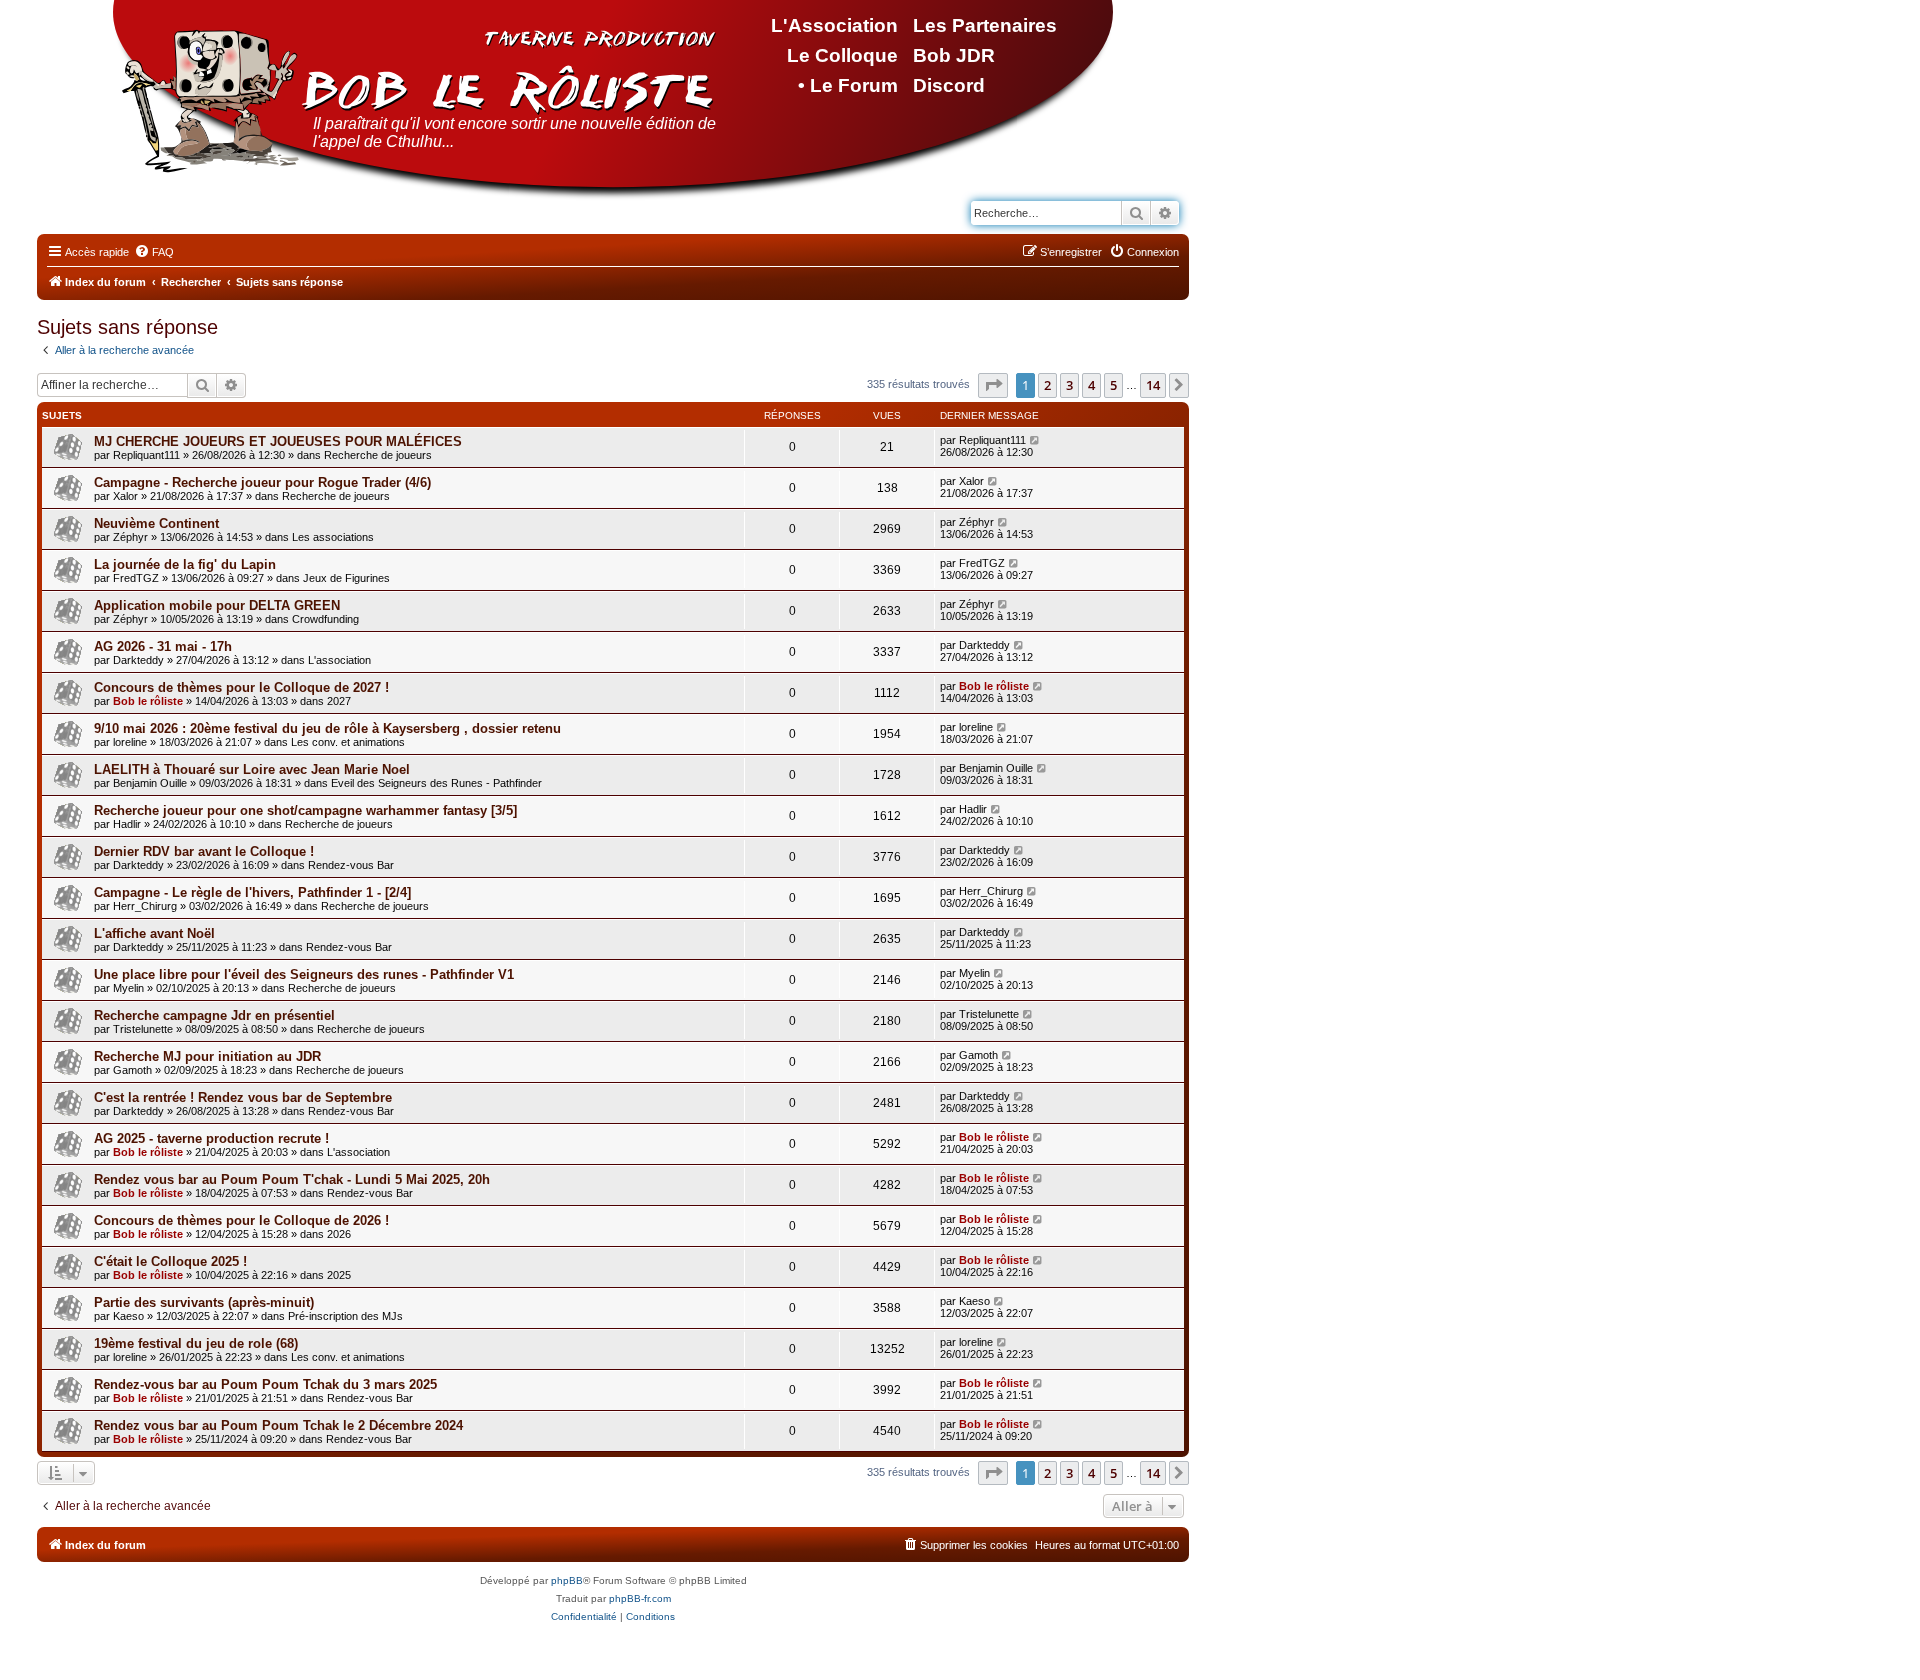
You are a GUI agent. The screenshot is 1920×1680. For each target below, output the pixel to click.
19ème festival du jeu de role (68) (196, 1343)
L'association (339, 660)
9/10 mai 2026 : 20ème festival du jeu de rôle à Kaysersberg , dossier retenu (327, 728)
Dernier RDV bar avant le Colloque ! (204, 851)
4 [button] (1091, 385)
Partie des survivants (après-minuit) (204, 1302)
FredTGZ (136, 578)
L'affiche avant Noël (154, 933)
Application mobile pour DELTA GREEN (217, 605)
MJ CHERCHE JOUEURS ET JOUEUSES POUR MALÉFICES (278, 441)
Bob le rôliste (148, 701)
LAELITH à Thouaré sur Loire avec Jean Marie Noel (252, 769)
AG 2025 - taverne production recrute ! (211, 1138)
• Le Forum (848, 85)
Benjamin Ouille (150, 783)
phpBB (567, 1580)
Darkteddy (138, 660)
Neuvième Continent (156, 523)
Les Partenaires (985, 25)
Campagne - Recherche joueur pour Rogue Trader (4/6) (262, 482)
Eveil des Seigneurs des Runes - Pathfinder (436, 783)
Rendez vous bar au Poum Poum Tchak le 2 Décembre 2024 (278, 1425)
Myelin (128, 988)
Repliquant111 (146, 455)
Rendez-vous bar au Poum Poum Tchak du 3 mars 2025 (265, 1384)
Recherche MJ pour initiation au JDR (207, 1056)
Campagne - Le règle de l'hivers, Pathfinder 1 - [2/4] (252, 892)
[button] (993, 385)
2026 (339, 1234)
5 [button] (1113, 385)
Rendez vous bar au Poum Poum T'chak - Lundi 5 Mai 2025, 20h (292, 1179)
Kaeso (128, 1316)
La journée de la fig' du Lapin (185, 564)
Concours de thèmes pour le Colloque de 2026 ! (241, 1220)
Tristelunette (143, 1029)
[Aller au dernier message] (1035, 440)
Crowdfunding (325, 619)
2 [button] (1047, 385)
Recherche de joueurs (378, 455)
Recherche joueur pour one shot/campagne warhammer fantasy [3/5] (305, 810)
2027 (339, 701)
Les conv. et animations (348, 742)
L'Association (834, 25)
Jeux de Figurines (346, 578)
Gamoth (132, 1070)
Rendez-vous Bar (351, 865)
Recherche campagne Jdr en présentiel (214, 1015)
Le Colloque (842, 55)
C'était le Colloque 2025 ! (170, 1261)
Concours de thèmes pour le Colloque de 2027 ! (241, 687)
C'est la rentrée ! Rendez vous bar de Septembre (243, 1097)
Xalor (125, 496)
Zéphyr (130, 537)
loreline (130, 742)
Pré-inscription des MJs (345, 1316)
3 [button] (1069, 385)
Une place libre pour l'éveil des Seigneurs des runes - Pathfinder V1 (304, 974)
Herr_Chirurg (145, 906)
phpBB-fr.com (640, 1598)
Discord (949, 85)
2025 (339, 1275)
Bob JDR (954, 55)
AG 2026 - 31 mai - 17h (163, 646)
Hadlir (127, 824)
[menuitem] (154, 252)
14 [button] (1153, 385)
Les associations (333, 537)
